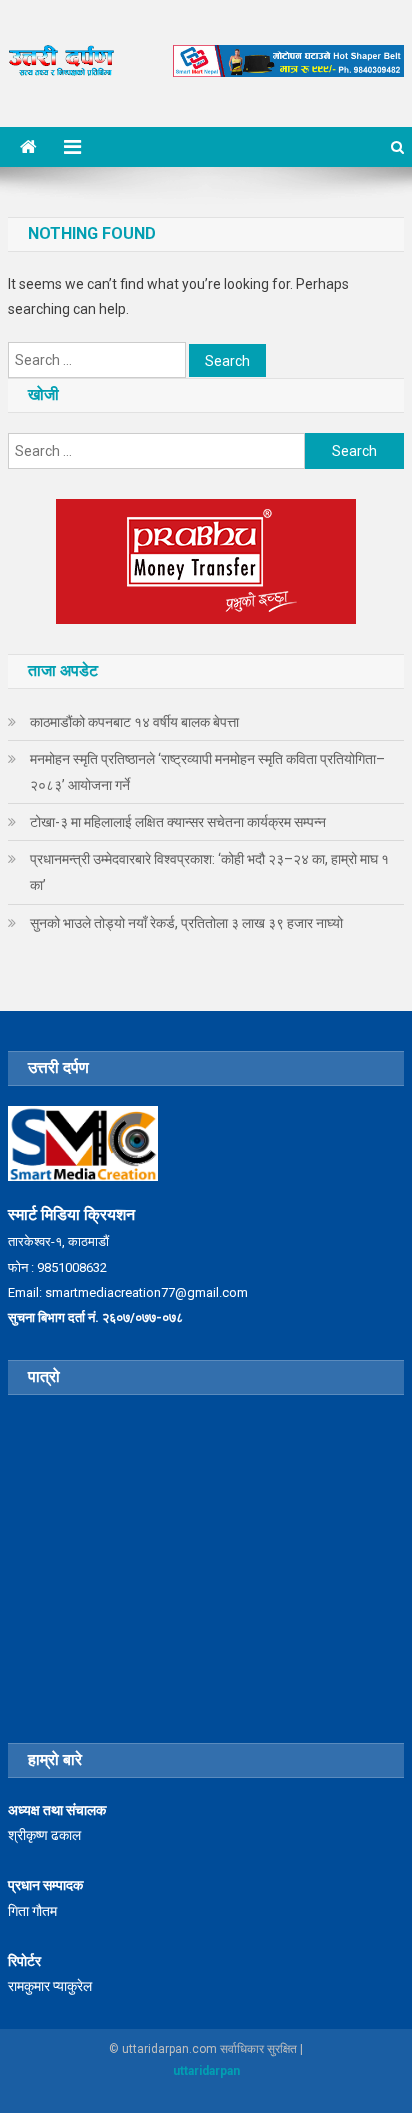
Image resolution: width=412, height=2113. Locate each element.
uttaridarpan (206, 2071)
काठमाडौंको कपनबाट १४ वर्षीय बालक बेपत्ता (134, 722)
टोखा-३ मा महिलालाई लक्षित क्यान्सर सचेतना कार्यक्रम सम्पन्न (178, 822)
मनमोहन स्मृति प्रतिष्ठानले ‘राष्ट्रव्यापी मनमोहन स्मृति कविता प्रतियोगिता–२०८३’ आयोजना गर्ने (207, 772)
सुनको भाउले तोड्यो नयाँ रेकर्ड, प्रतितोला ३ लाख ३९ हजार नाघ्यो (186, 923)
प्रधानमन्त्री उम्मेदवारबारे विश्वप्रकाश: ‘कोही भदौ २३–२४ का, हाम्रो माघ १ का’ (209, 872)
